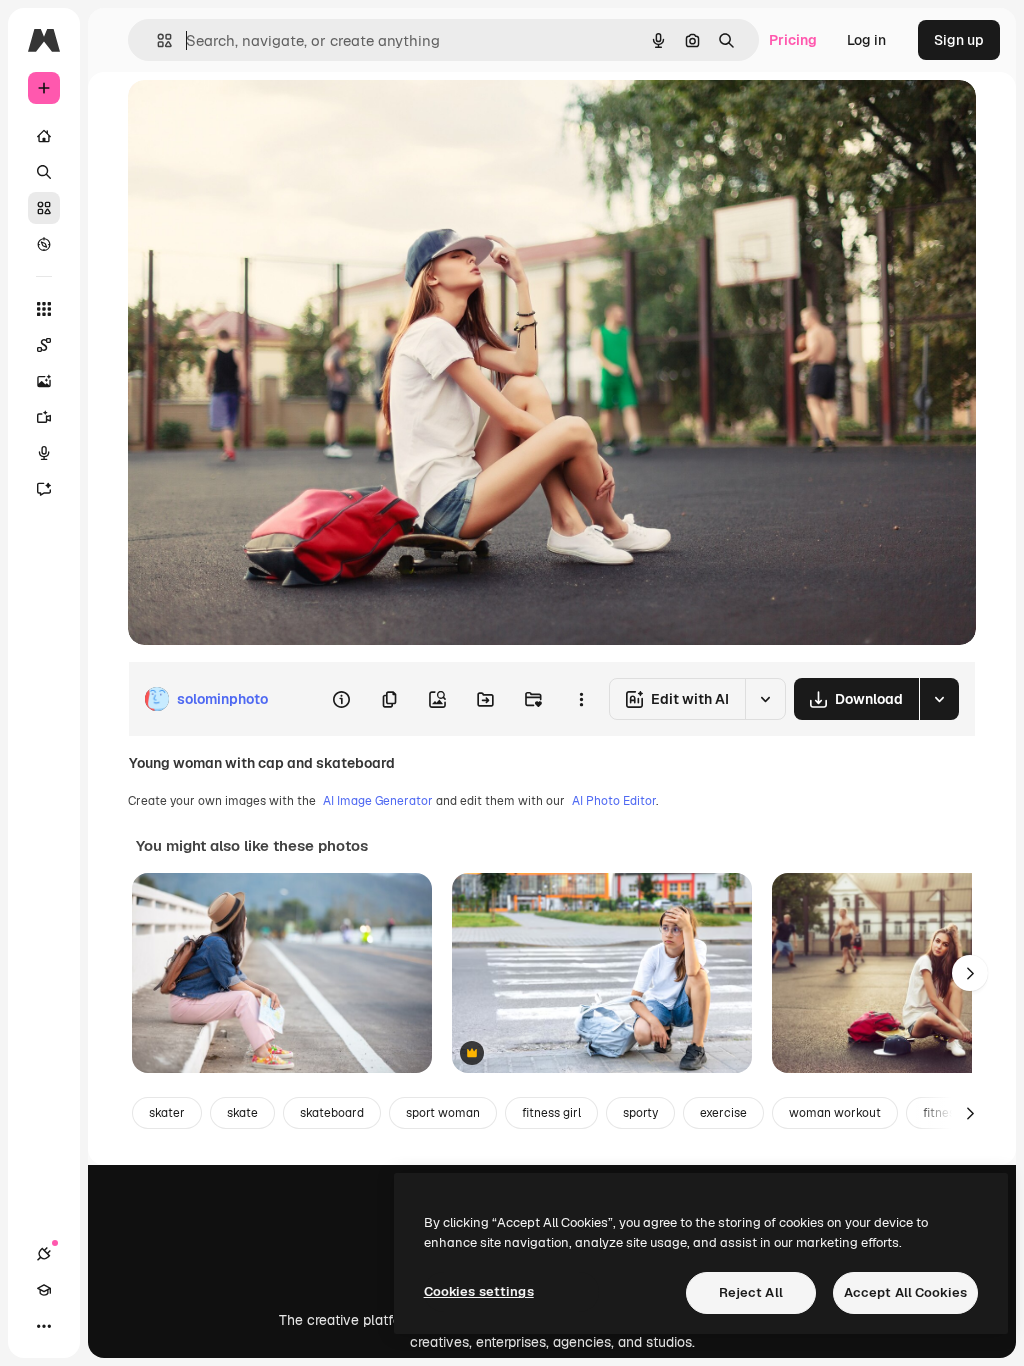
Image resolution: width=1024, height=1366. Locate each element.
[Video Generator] (44, 417)
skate (242, 1113)
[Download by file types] (939, 699)
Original (256, 117)
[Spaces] (44, 345)
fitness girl (551, 1113)
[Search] (44, 172)
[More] (44, 1326)
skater (167, 1113)
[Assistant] (44, 489)
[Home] (44, 136)
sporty (640, 1113)
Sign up (959, 40)
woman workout (835, 1113)
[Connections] (44, 1254)
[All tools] (44, 309)
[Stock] (44, 208)
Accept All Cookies (905, 1292)
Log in (866, 40)
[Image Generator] (44, 381)
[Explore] (44, 244)
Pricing (793, 40)
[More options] (581, 699)
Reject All (751, 1292)
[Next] (970, 973)
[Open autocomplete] (156, 40)
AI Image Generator (378, 801)
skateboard (332, 1113)
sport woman (443, 1113)
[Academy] (44, 1290)
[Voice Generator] (44, 453)
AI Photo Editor (614, 801)
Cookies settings (479, 1291)
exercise (723, 1113)
